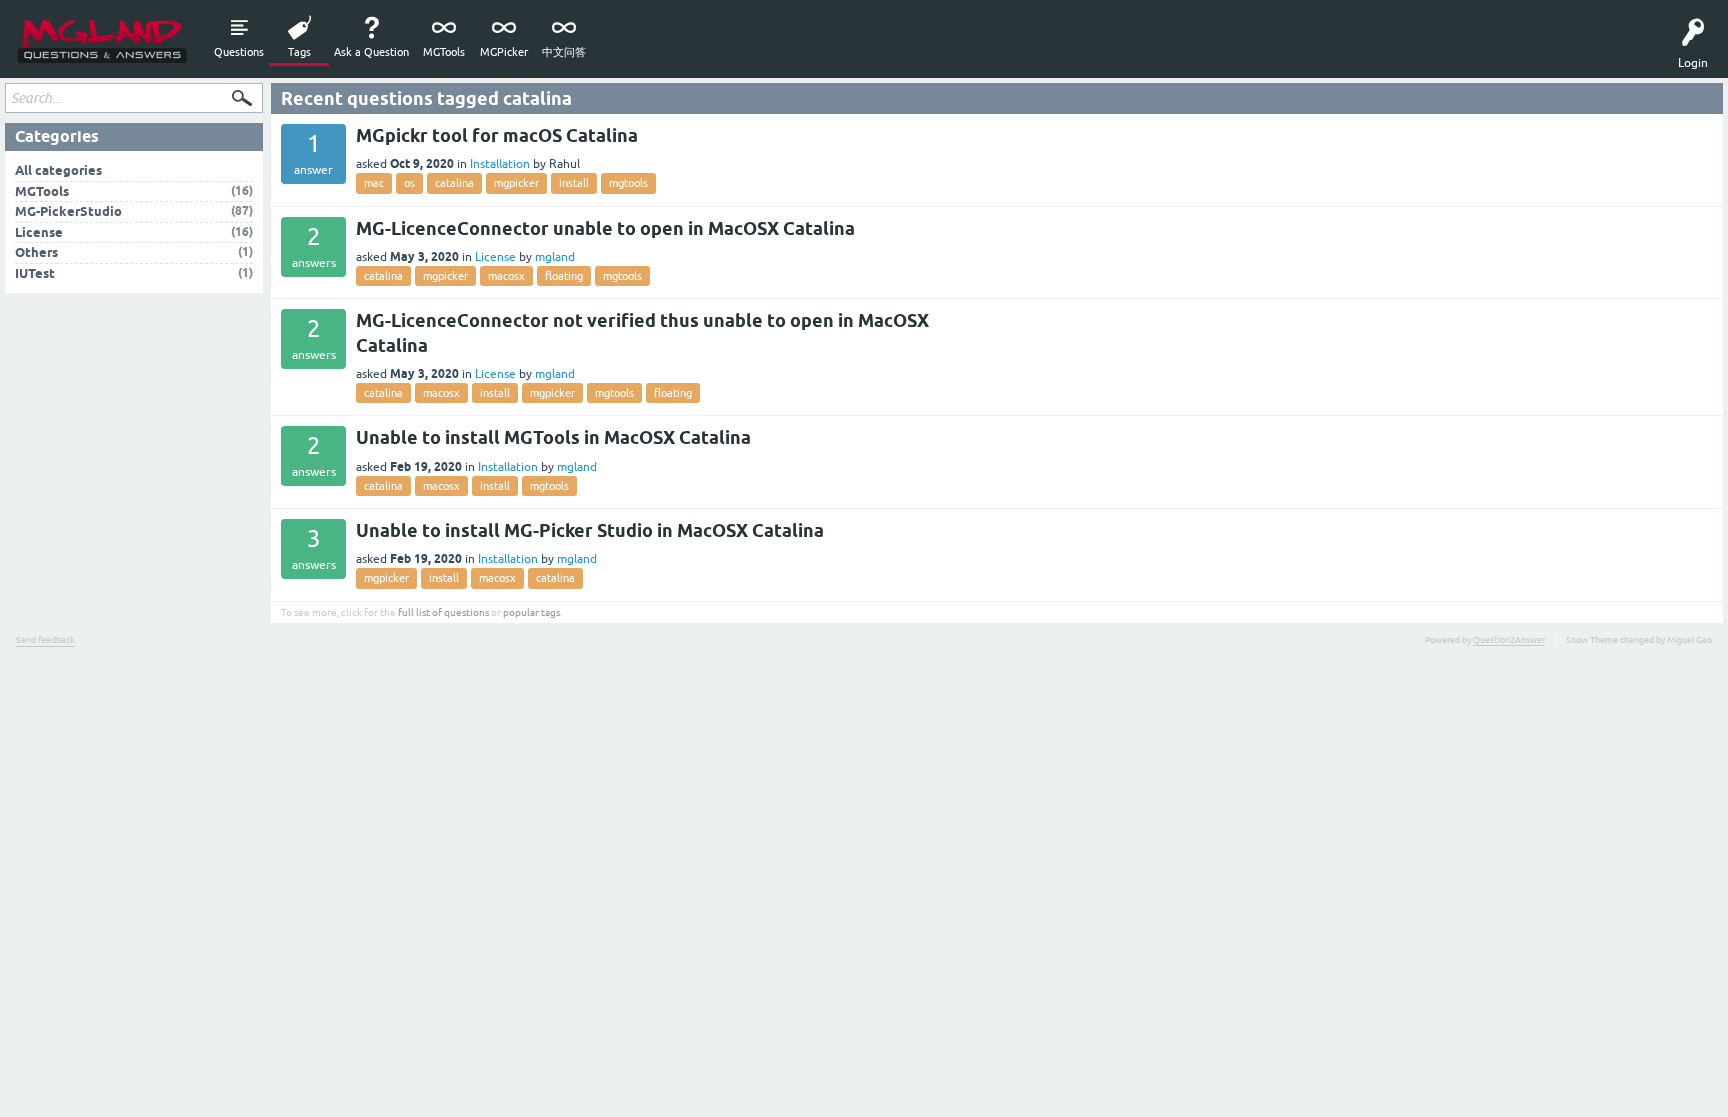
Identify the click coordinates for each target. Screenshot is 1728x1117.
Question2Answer (1509, 640)
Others (36, 252)
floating (564, 276)
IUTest (35, 273)
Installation (500, 164)
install (574, 183)
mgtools (628, 183)
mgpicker (516, 183)
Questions (239, 52)
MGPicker (504, 52)
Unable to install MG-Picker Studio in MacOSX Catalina (590, 530)
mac (374, 183)
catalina (454, 183)
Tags (299, 52)
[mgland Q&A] (102, 39)
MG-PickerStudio (68, 211)
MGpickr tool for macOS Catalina (497, 135)
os (409, 183)
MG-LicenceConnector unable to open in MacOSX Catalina (605, 228)
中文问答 (564, 52)
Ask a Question (371, 52)
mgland (555, 257)
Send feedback (45, 640)
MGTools (444, 52)
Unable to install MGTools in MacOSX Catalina (553, 437)
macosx (506, 276)
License (495, 257)
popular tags (531, 612)
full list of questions (443, 612)
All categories (58, 170)
